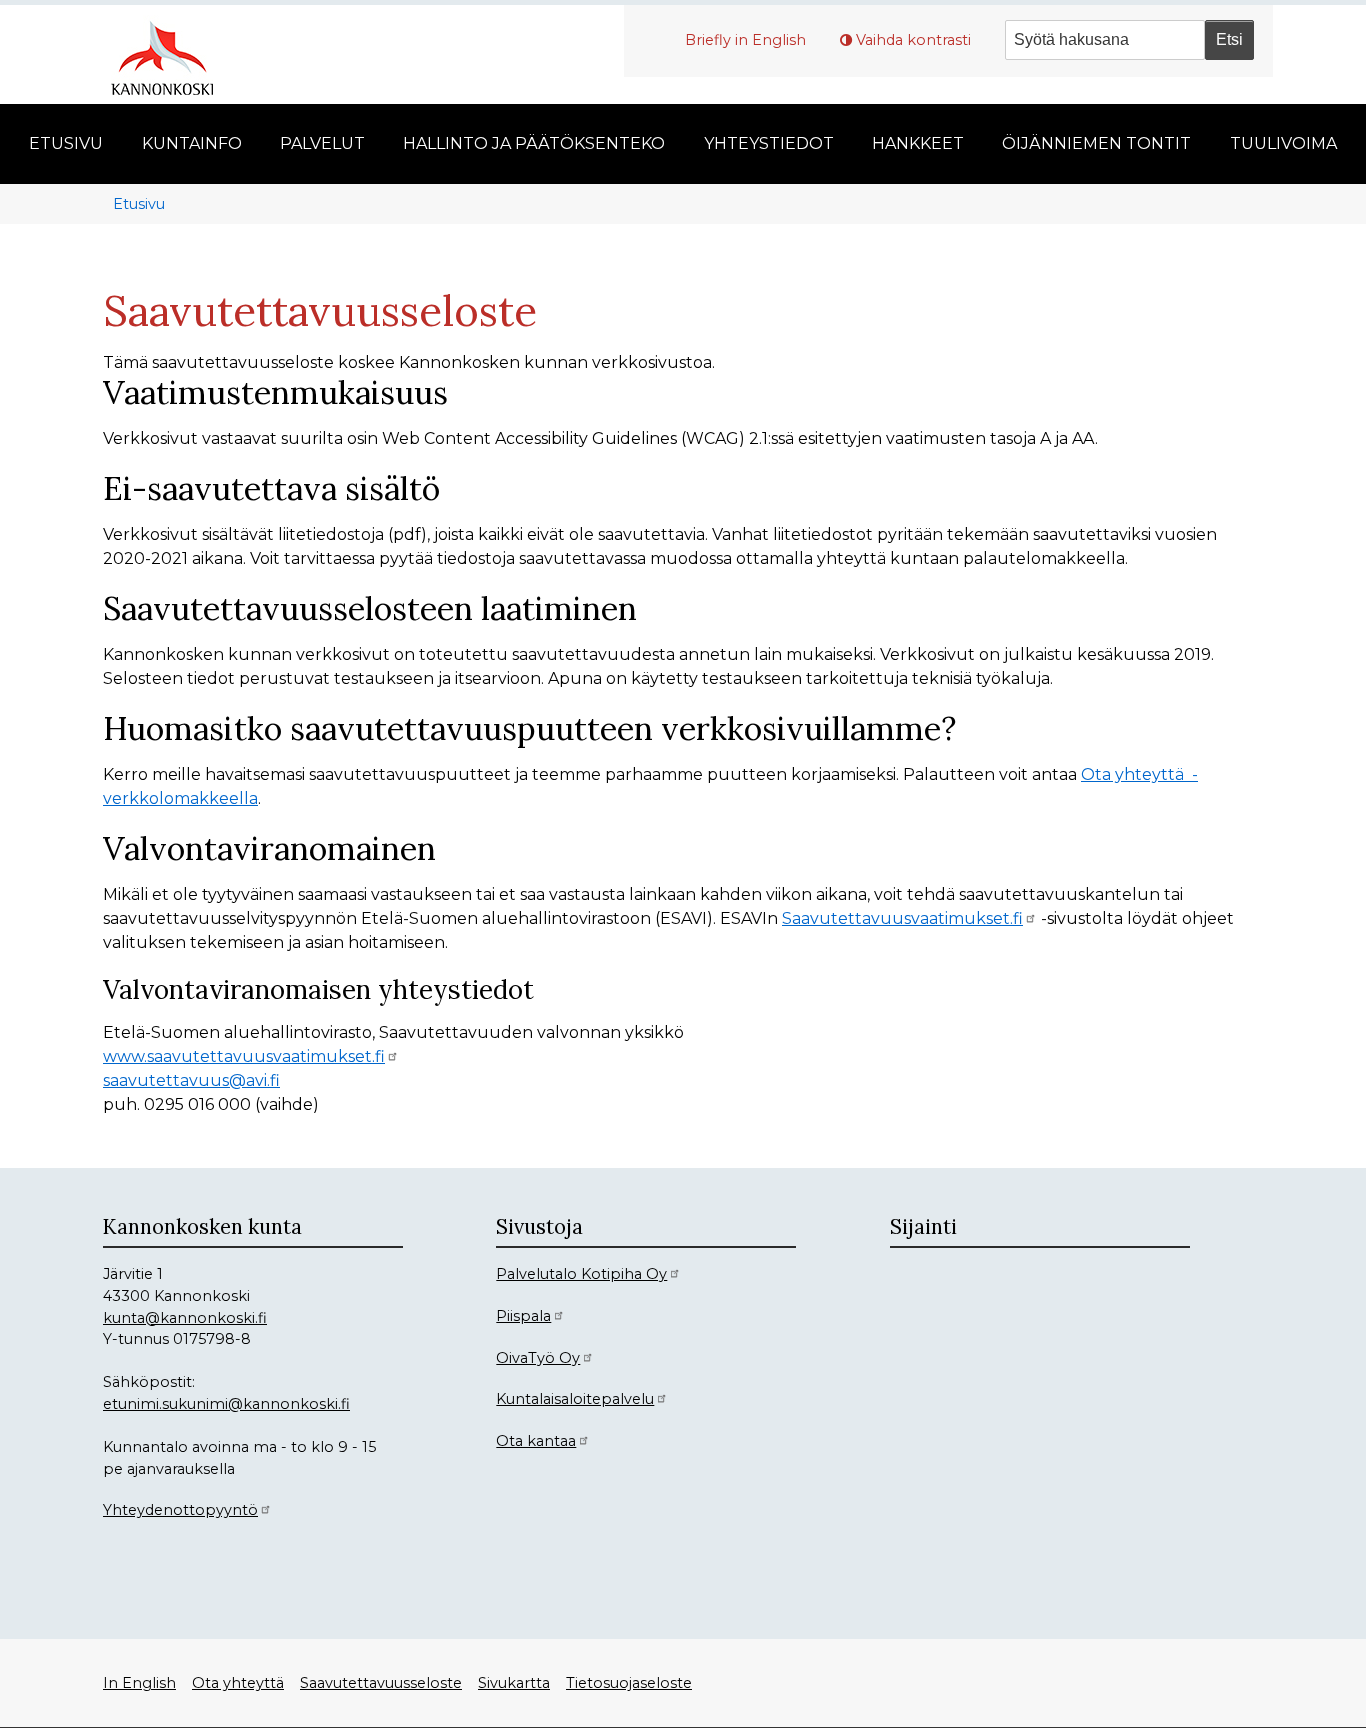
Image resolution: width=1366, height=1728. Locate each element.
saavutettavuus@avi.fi (191, 1080)
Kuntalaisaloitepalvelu (575, 1399)
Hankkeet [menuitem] (918, 143)
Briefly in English (745, 40)
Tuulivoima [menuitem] (1283, 143)
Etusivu (139, 204)
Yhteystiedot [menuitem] (769, 143)
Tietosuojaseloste (629, 1683)
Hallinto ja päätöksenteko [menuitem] (534, 143)
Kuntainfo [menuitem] (192, 143)
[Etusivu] (170, 55)
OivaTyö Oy (538, 1358)
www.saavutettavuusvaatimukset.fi (244, 1056)
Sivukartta (514, 1683)
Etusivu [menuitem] (66, 143)
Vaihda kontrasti (913, 40)
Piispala (523, 1316)
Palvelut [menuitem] (322, 143)
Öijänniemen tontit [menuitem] (1096, 143)
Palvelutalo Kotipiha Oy (581, 1274)
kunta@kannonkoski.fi (185, 1318)
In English (139, 1683)
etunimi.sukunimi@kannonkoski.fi (226, 1404)
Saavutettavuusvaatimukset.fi (902, 918)
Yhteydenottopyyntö (180, 1510)
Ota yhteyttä (238, 1683)
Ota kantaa (536, 1441)
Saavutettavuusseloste (381, 1683)
